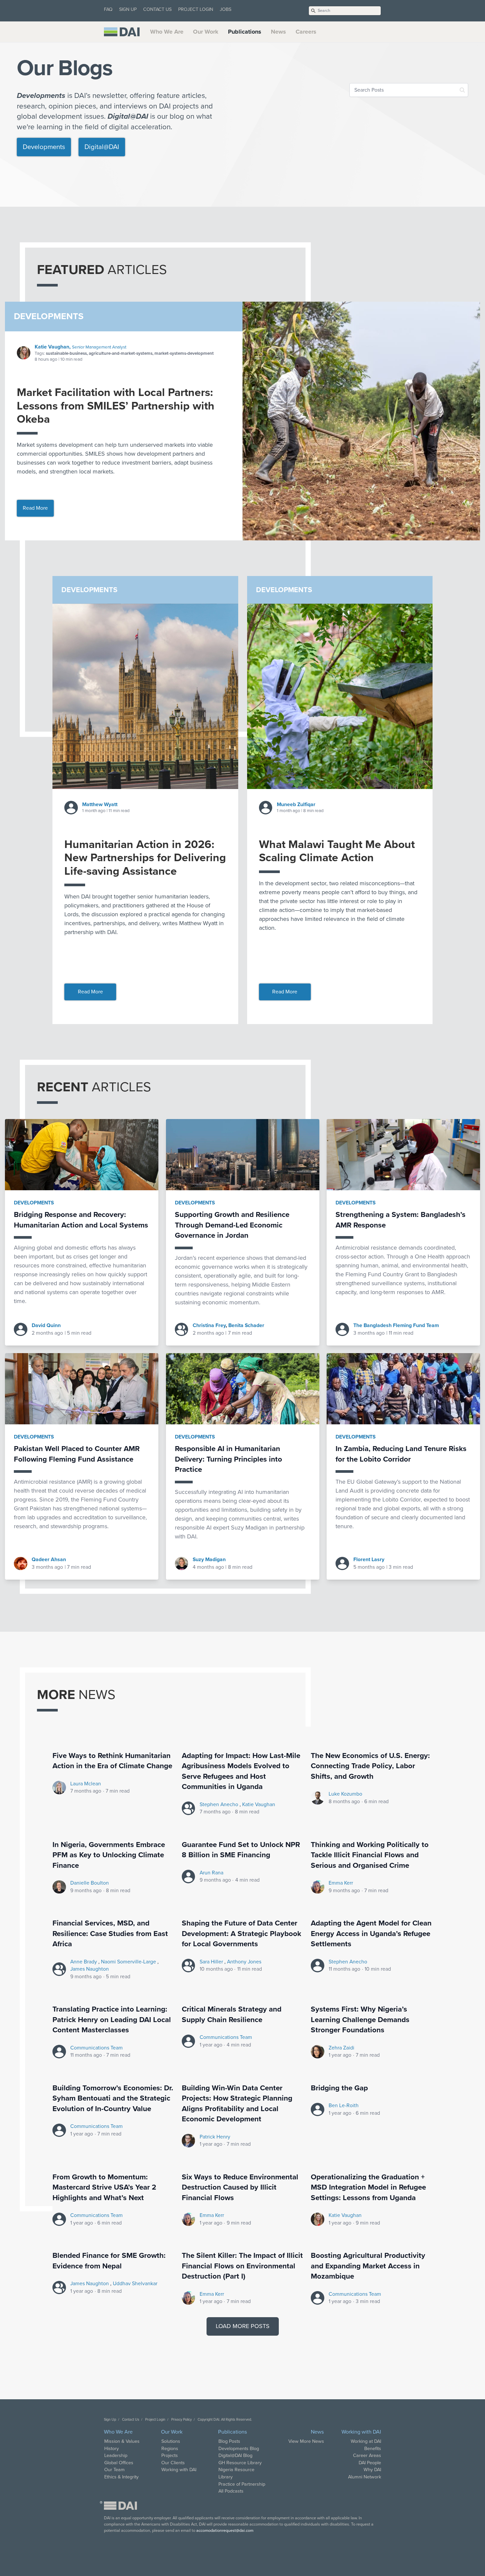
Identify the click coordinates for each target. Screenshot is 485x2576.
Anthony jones (244, 1962)
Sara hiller (212, 1962)
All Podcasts (231, 2491)
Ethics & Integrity (121, 2477)
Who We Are (167, 32)
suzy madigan (209, 1560)
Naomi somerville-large (129, 1962)
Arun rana (211, 1873)
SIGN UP (128, 9)
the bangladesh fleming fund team (396, 1325)
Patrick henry (215, 2137)
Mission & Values (122, 2441)
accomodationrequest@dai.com (225, 2531)
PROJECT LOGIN (196, 9)
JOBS (226, 9)
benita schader (246, 1325)
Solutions (171, 2441)
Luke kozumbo (345, 1794)
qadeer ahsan (49, 1560)
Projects (170, 2455)
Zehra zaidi (341, 2048)
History (112, 2449)
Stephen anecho (220, 1804)
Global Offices (119, 2463)
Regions (170, 2449)
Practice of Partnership (242, 2484)
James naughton (90, 1969)
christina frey (209, 1325)
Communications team (97, 2048)
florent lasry (369, 1560)
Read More (35, 508)
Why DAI (372, 2470)
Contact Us (131, 2420)
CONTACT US (157, 9)
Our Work (206, 32)
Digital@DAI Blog (235, 2455)
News (278, 32)
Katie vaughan (259, 1804)
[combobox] (409, 90)
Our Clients (173, 2463)
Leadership (116, 2455)
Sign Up (110, 2420)
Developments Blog (239, 2449)
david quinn (46, 1325)
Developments (44, 147)
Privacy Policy (181, 2420)
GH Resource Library (240, 2463)
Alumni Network (365, 2477)
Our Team (114, 2470)
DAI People (370, 2463)
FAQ (108, 9)
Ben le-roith (344, 2106)
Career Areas (367, 2455)
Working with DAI (179, 2470)
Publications (245, 32)
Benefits (373, 2449)
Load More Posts (243, 2326)
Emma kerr (341, 1883)
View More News (306, 2441)
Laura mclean (86, 1784)
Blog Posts (229, 2441)
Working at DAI (366, 2441)
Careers (306, 32)
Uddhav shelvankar (135, 2284)
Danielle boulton (90, 1883)
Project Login (155, 2420)
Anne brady (84, 1962)
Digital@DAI (102, 147)
